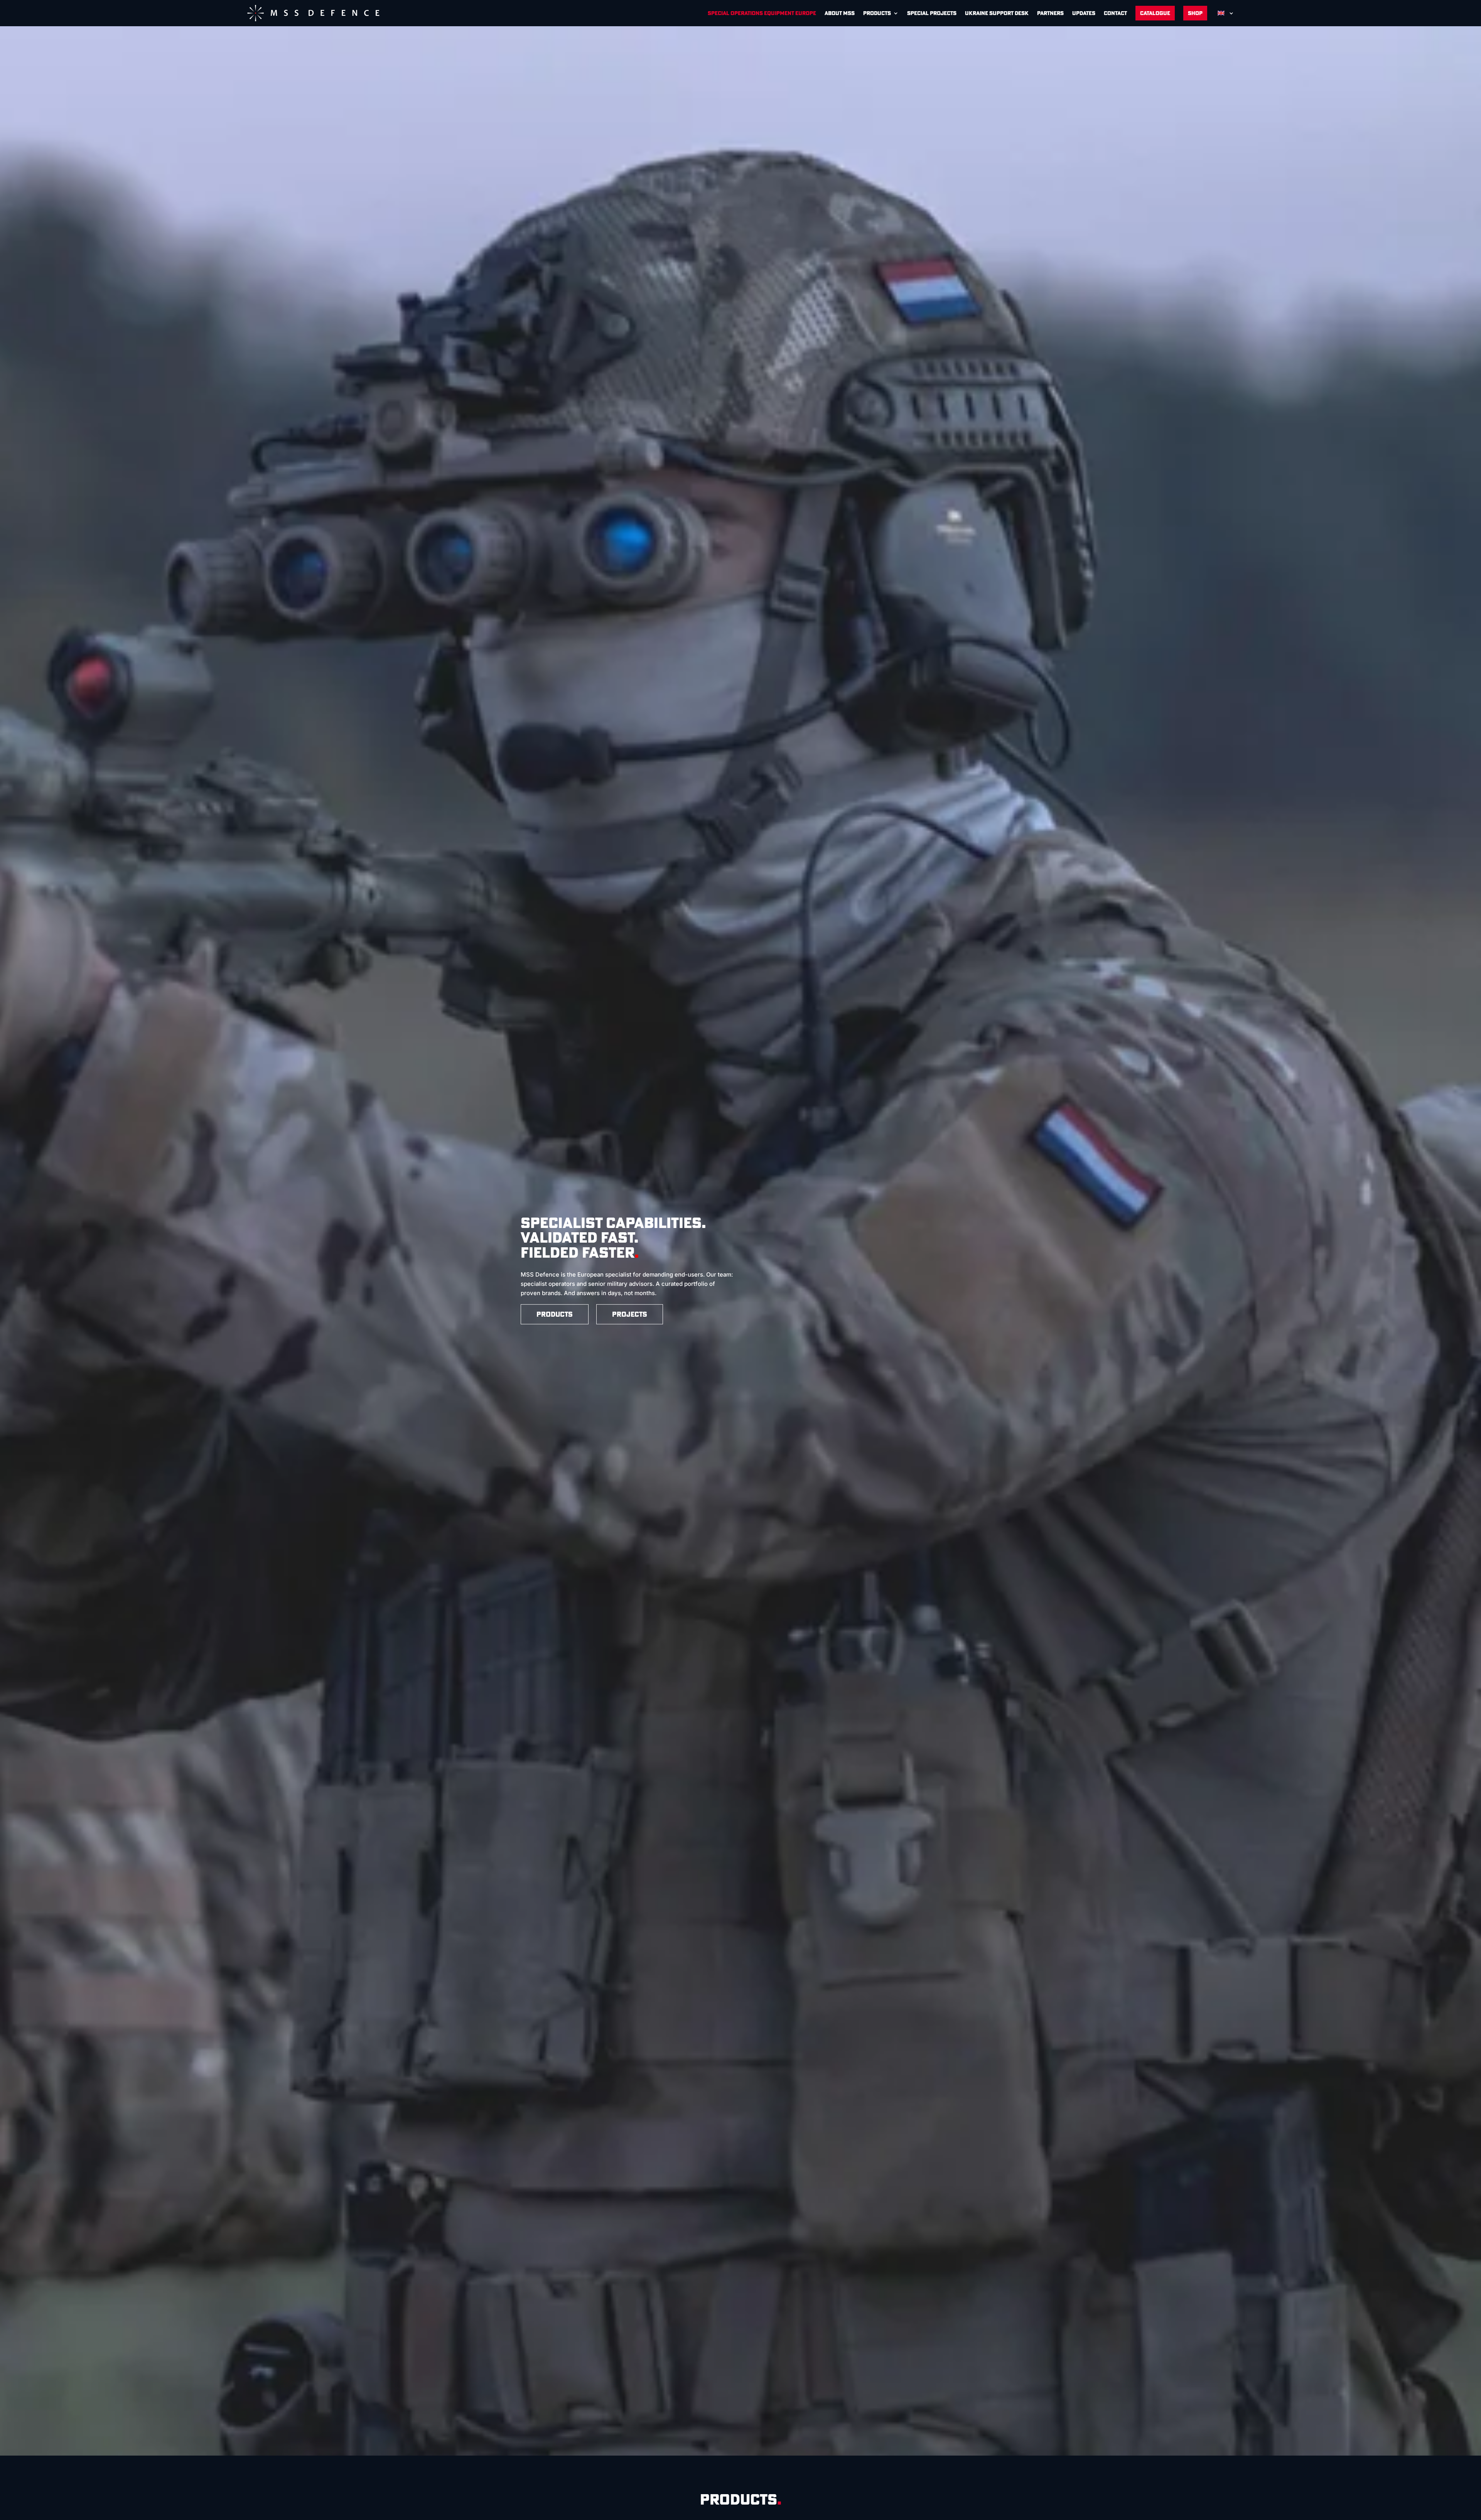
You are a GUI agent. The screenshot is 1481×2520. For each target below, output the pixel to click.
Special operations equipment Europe (762, 13)
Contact (1115, 13)
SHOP (1195, 13)
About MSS (840, 13)
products (555, 1314)
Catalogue (1155, 13)
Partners (1050, 13)
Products (877, 13)
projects (630, 1314)
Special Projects (932, 13)
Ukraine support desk (997, 13)
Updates (1084, 13)
